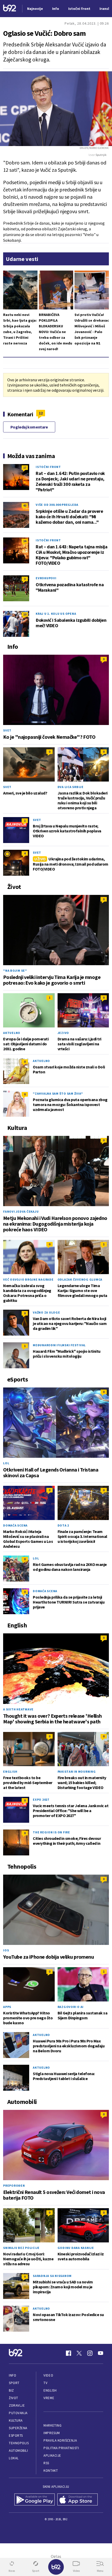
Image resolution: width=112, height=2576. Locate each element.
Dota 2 (63, 1525)
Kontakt (51, 2471)
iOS (6, 1950)
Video (48, 2375)
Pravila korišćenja (60, 2440)
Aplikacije (52, 2456)
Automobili (18, 2451)
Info (13, 2375)
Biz (11, 2390)
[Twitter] (79, 2353)
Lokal (14, 2458)
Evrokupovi (46, 578)
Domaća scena (15, 1525)
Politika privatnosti (61, 2448)
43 (25, 505)
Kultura (16, 2420)
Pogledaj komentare (29, 427)
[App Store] (77, 2500)
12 (41, 413)
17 (25, 468)
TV (45, 2383)
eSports (16, 2436)
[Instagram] (90, 2353)
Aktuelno (12, 1033)
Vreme (49, 2398)
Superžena (18, 2428)
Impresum (52, 2433)
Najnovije (35, 9)
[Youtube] (101, 2353)
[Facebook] (69, 2353)
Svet (7, 730)
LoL (6, 1463)
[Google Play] (35, 2500)
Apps (7, 2007)
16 (25, 541)
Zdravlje (17, 2405)
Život (14, 2398)
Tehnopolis (19, 2443)
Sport (14, 2383)
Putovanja (18, 2413)
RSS (46, 2463)
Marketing (52, 2425)
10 (25, 614)
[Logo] (10, 9)
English (10, 1772)
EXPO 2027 (41, 1800)
